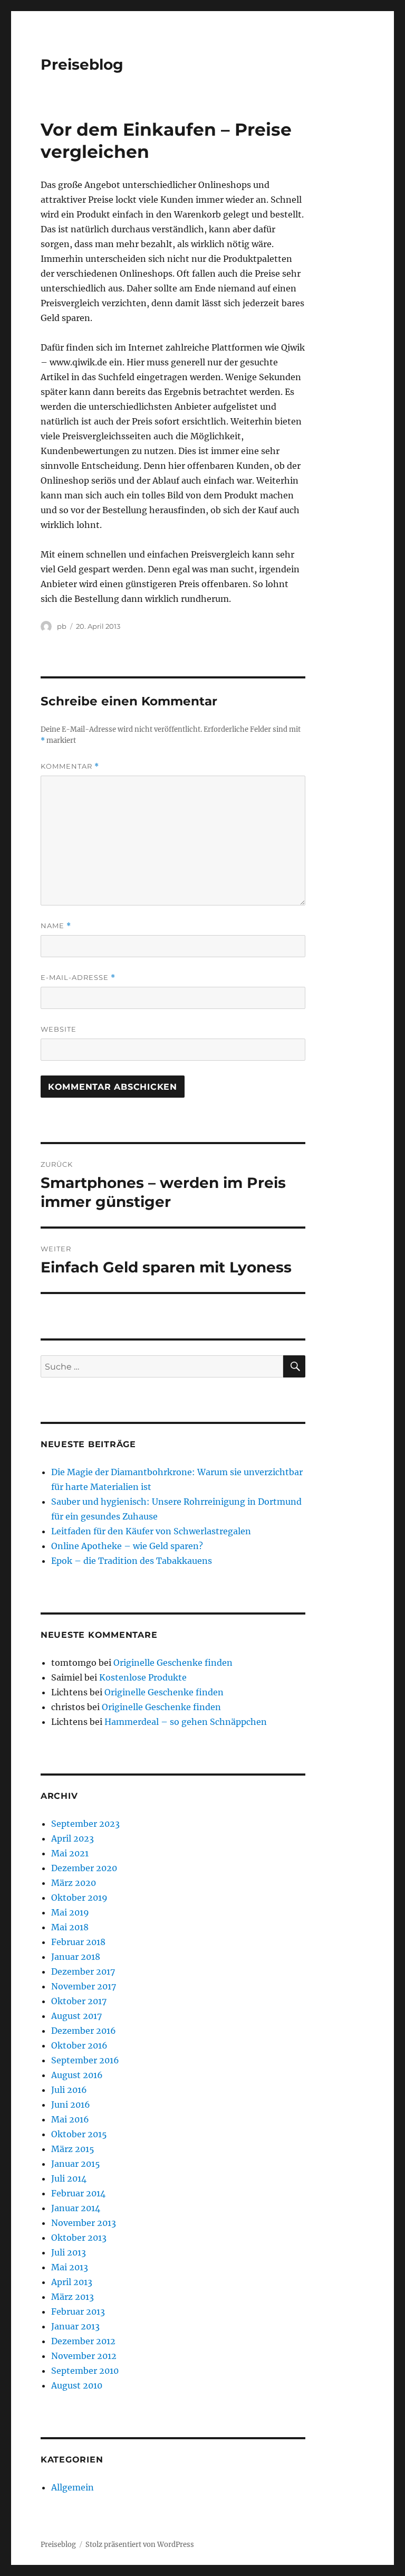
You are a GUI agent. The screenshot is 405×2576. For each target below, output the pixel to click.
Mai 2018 (70, 1927)
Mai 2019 (70, 1912)
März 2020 (74, 1883)
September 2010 (85, 2371)
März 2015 (73, 2149)
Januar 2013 (75, 2326)
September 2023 (85, 1824)
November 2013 (84, 2223)
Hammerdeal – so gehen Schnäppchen (186, 1722)
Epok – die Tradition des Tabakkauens (132, 1561)
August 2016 (77, 2075)
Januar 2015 (76, 2164)
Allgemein (73, 2487)
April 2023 (73, 1838)
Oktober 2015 (79, 2134)
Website (59, 1029)
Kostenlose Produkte (143, 1677)
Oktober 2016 (79, 2045)
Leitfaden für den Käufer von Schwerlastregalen (151, 1531)
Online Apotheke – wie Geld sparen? (127, 1546)
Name (56, 926)
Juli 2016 (69, 2090)
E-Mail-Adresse (78, 978)
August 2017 (76, 2016)
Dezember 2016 (84, 2031)
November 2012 (84, 2356)
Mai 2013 (70, 2267)
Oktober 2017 (79, 2001)
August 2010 (77, 2385)
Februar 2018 (78, 1942)
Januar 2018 (76, 1957)
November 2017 (84, 1986)
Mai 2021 (70, 1853)
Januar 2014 (76, 2208)
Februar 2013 (78, 2311)
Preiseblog (82, 64)
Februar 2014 (78, 2193)
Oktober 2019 (79, 1898)
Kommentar (70, 766)
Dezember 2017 (83, 1971)
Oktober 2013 (79, 2238)
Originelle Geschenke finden (173, 1663)
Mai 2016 (70, 2119)
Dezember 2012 (83, 2341)
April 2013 (72, 2282)
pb (62, 626)
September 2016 (85, 2060)
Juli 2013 (69, 2252)
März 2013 (73, 2297)
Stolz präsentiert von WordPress (140, 2545)
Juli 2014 (69, 2178)
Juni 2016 (71, 2105)
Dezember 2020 (84, 1868)
